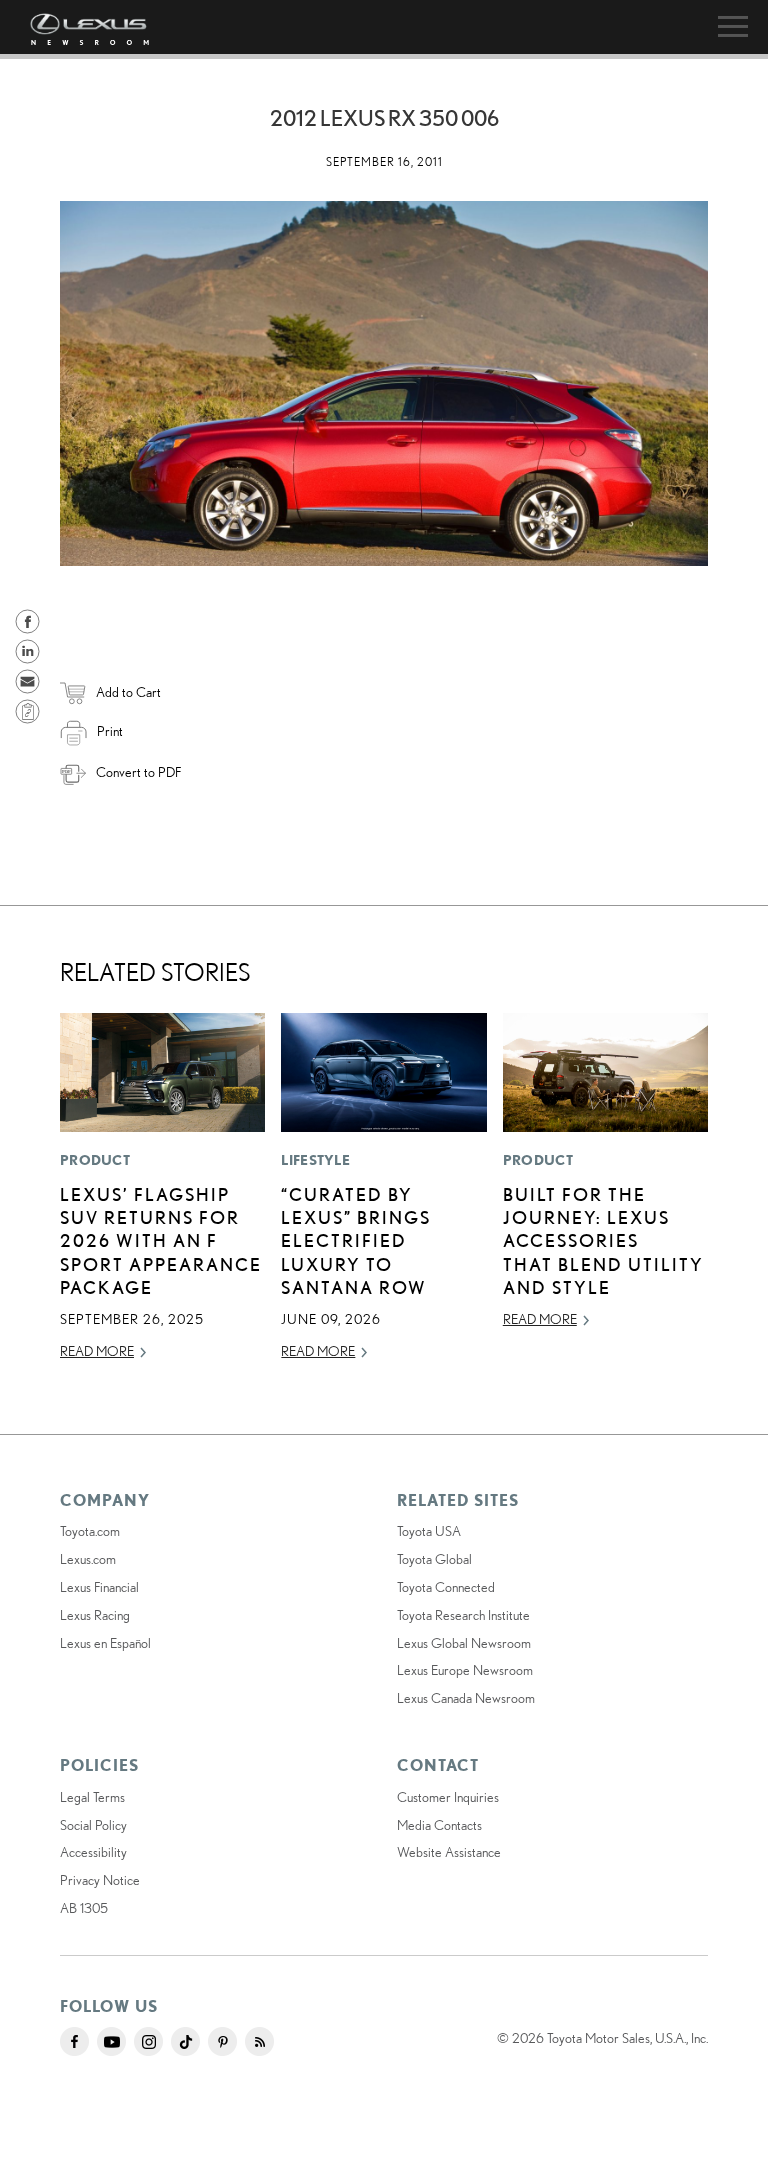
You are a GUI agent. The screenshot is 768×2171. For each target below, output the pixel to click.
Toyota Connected (446, 1587)
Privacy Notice (100, 1880)
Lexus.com (88, 1559)
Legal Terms (92, 1797)
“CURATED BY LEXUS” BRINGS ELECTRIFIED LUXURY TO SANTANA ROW (356, 1241)
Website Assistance (449, 1852)
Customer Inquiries (448, 1797)
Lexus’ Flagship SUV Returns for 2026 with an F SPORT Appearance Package (161, 1241)
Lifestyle (315, 1160)
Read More (97, 1351)
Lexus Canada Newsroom (466, 1698)
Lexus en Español (105, 1643)
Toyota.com (90, 1531)
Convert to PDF (138, 772)
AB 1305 (84, 1908)
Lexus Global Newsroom (464, 1643)
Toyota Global (434, 1559)
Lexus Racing (95, 1615)
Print (110, 731)
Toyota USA (429, 1531)
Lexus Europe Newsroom (465, 1670)
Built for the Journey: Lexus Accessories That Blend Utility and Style (603, 1241)
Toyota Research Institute (463, 1615)
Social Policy (93, 1825)
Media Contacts (439, 1825)
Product (95, 1160)
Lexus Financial (99, 1587)
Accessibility (93, 1852)
